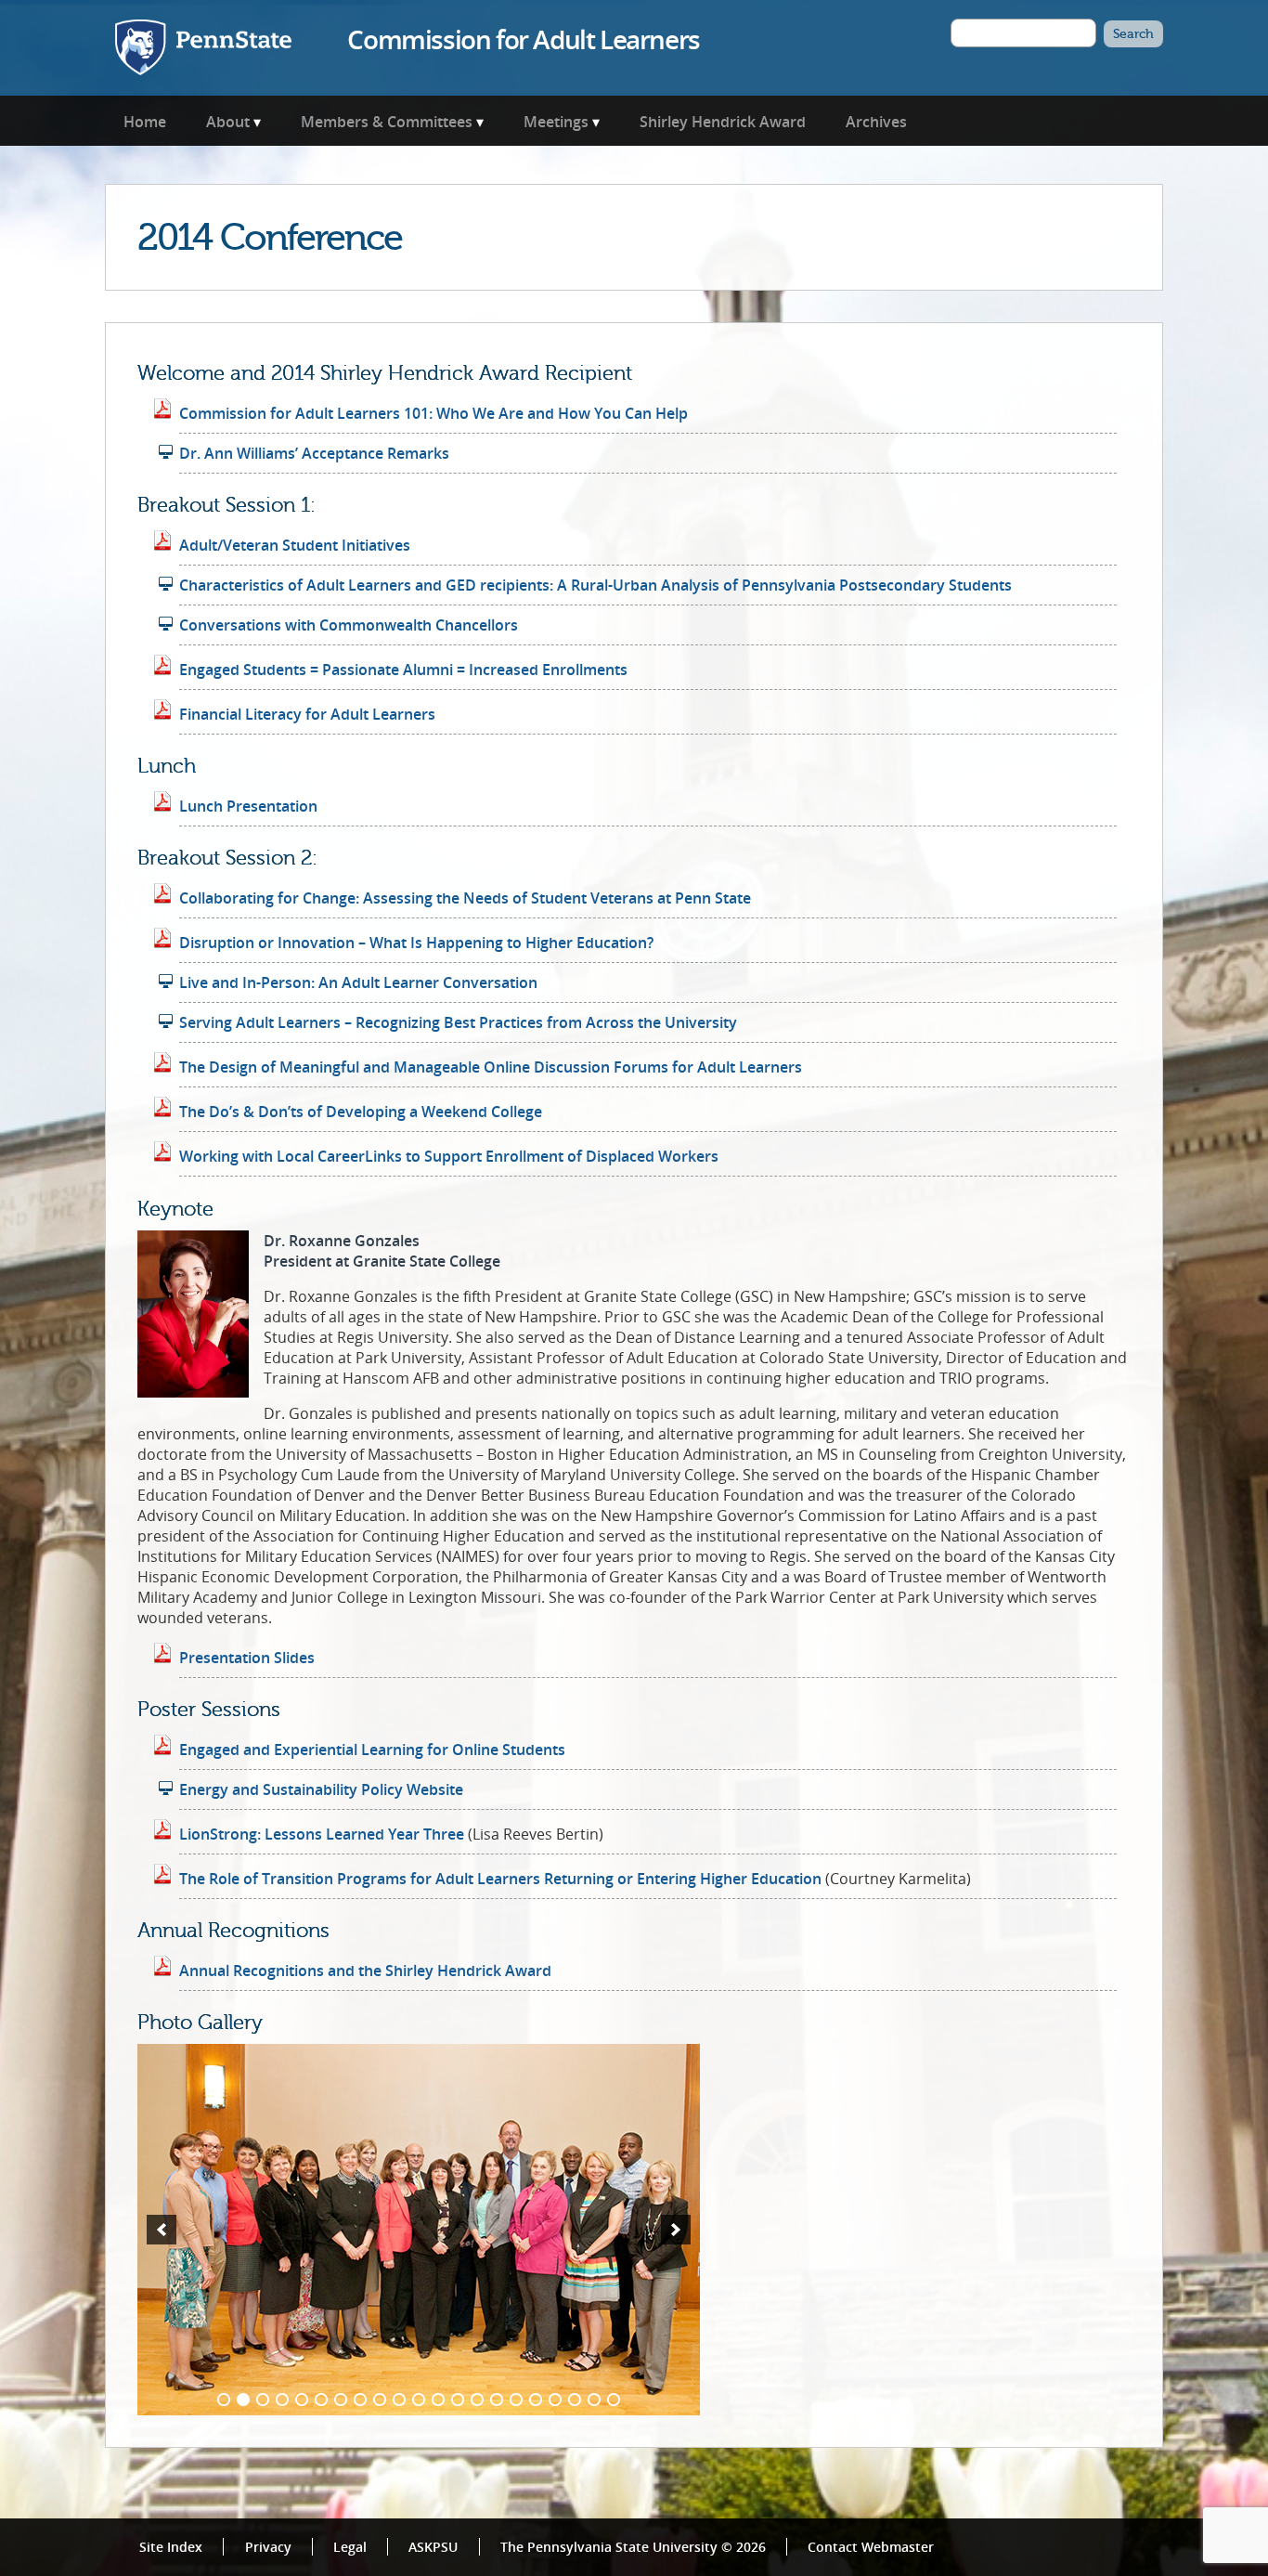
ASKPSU (433, 2547)
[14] (477, 2400)
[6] (321, 2400)
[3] (263, 2400)
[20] (594, 2400)
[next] (676, 2230)
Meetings (556, 122)
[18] (555, 2400)
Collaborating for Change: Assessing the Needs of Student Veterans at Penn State (465, 898)
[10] (399, 2400)
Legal (350, 2547)
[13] (458, 2400)
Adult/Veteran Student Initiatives (295, 545)
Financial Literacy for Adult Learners (307, 714)
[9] (380, 2400)
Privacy (268, 2547)
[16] (516, 2400)
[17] (536, 2400)
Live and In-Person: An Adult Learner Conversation (358, 982)
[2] (243, 2400)
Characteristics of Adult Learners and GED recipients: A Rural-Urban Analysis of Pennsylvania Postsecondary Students (595, 585)
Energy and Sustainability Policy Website (321, 1789)
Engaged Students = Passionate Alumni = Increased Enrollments (403, 670)
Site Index (171, 2547)
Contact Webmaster (871, 2547)
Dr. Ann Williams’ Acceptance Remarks (314, 453)
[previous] (162, 2230)
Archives (876, 122)
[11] (419, 2400)
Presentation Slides (247, 1658)
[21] (614, 2400)
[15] (497, 2400)
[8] (360, 2400)
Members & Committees (387, 122)
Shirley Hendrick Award (723, 122)
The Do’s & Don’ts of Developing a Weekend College (361, 1112)
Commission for (523, 39)
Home (145, 122)
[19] (575, 2400)
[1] (224, 2400)
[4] (282, 2400)
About (228, 122)
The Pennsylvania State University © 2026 (633, 2547)
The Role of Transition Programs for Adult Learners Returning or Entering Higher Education (500, 1879)
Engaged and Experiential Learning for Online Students (372, 1750)
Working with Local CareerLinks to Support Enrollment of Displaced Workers (449, 1156)
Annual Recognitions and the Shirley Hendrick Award (365, 1971)
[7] (341, 2400)
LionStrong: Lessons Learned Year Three (322, 1834)
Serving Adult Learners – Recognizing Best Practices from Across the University (458, 1022)
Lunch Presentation (248, 806)
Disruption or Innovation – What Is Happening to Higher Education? (416, 943)
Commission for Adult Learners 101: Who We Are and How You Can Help (433, 413)
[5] (302, 2400)
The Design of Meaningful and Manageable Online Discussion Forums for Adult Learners (491, 1067)
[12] (438, 2400)
